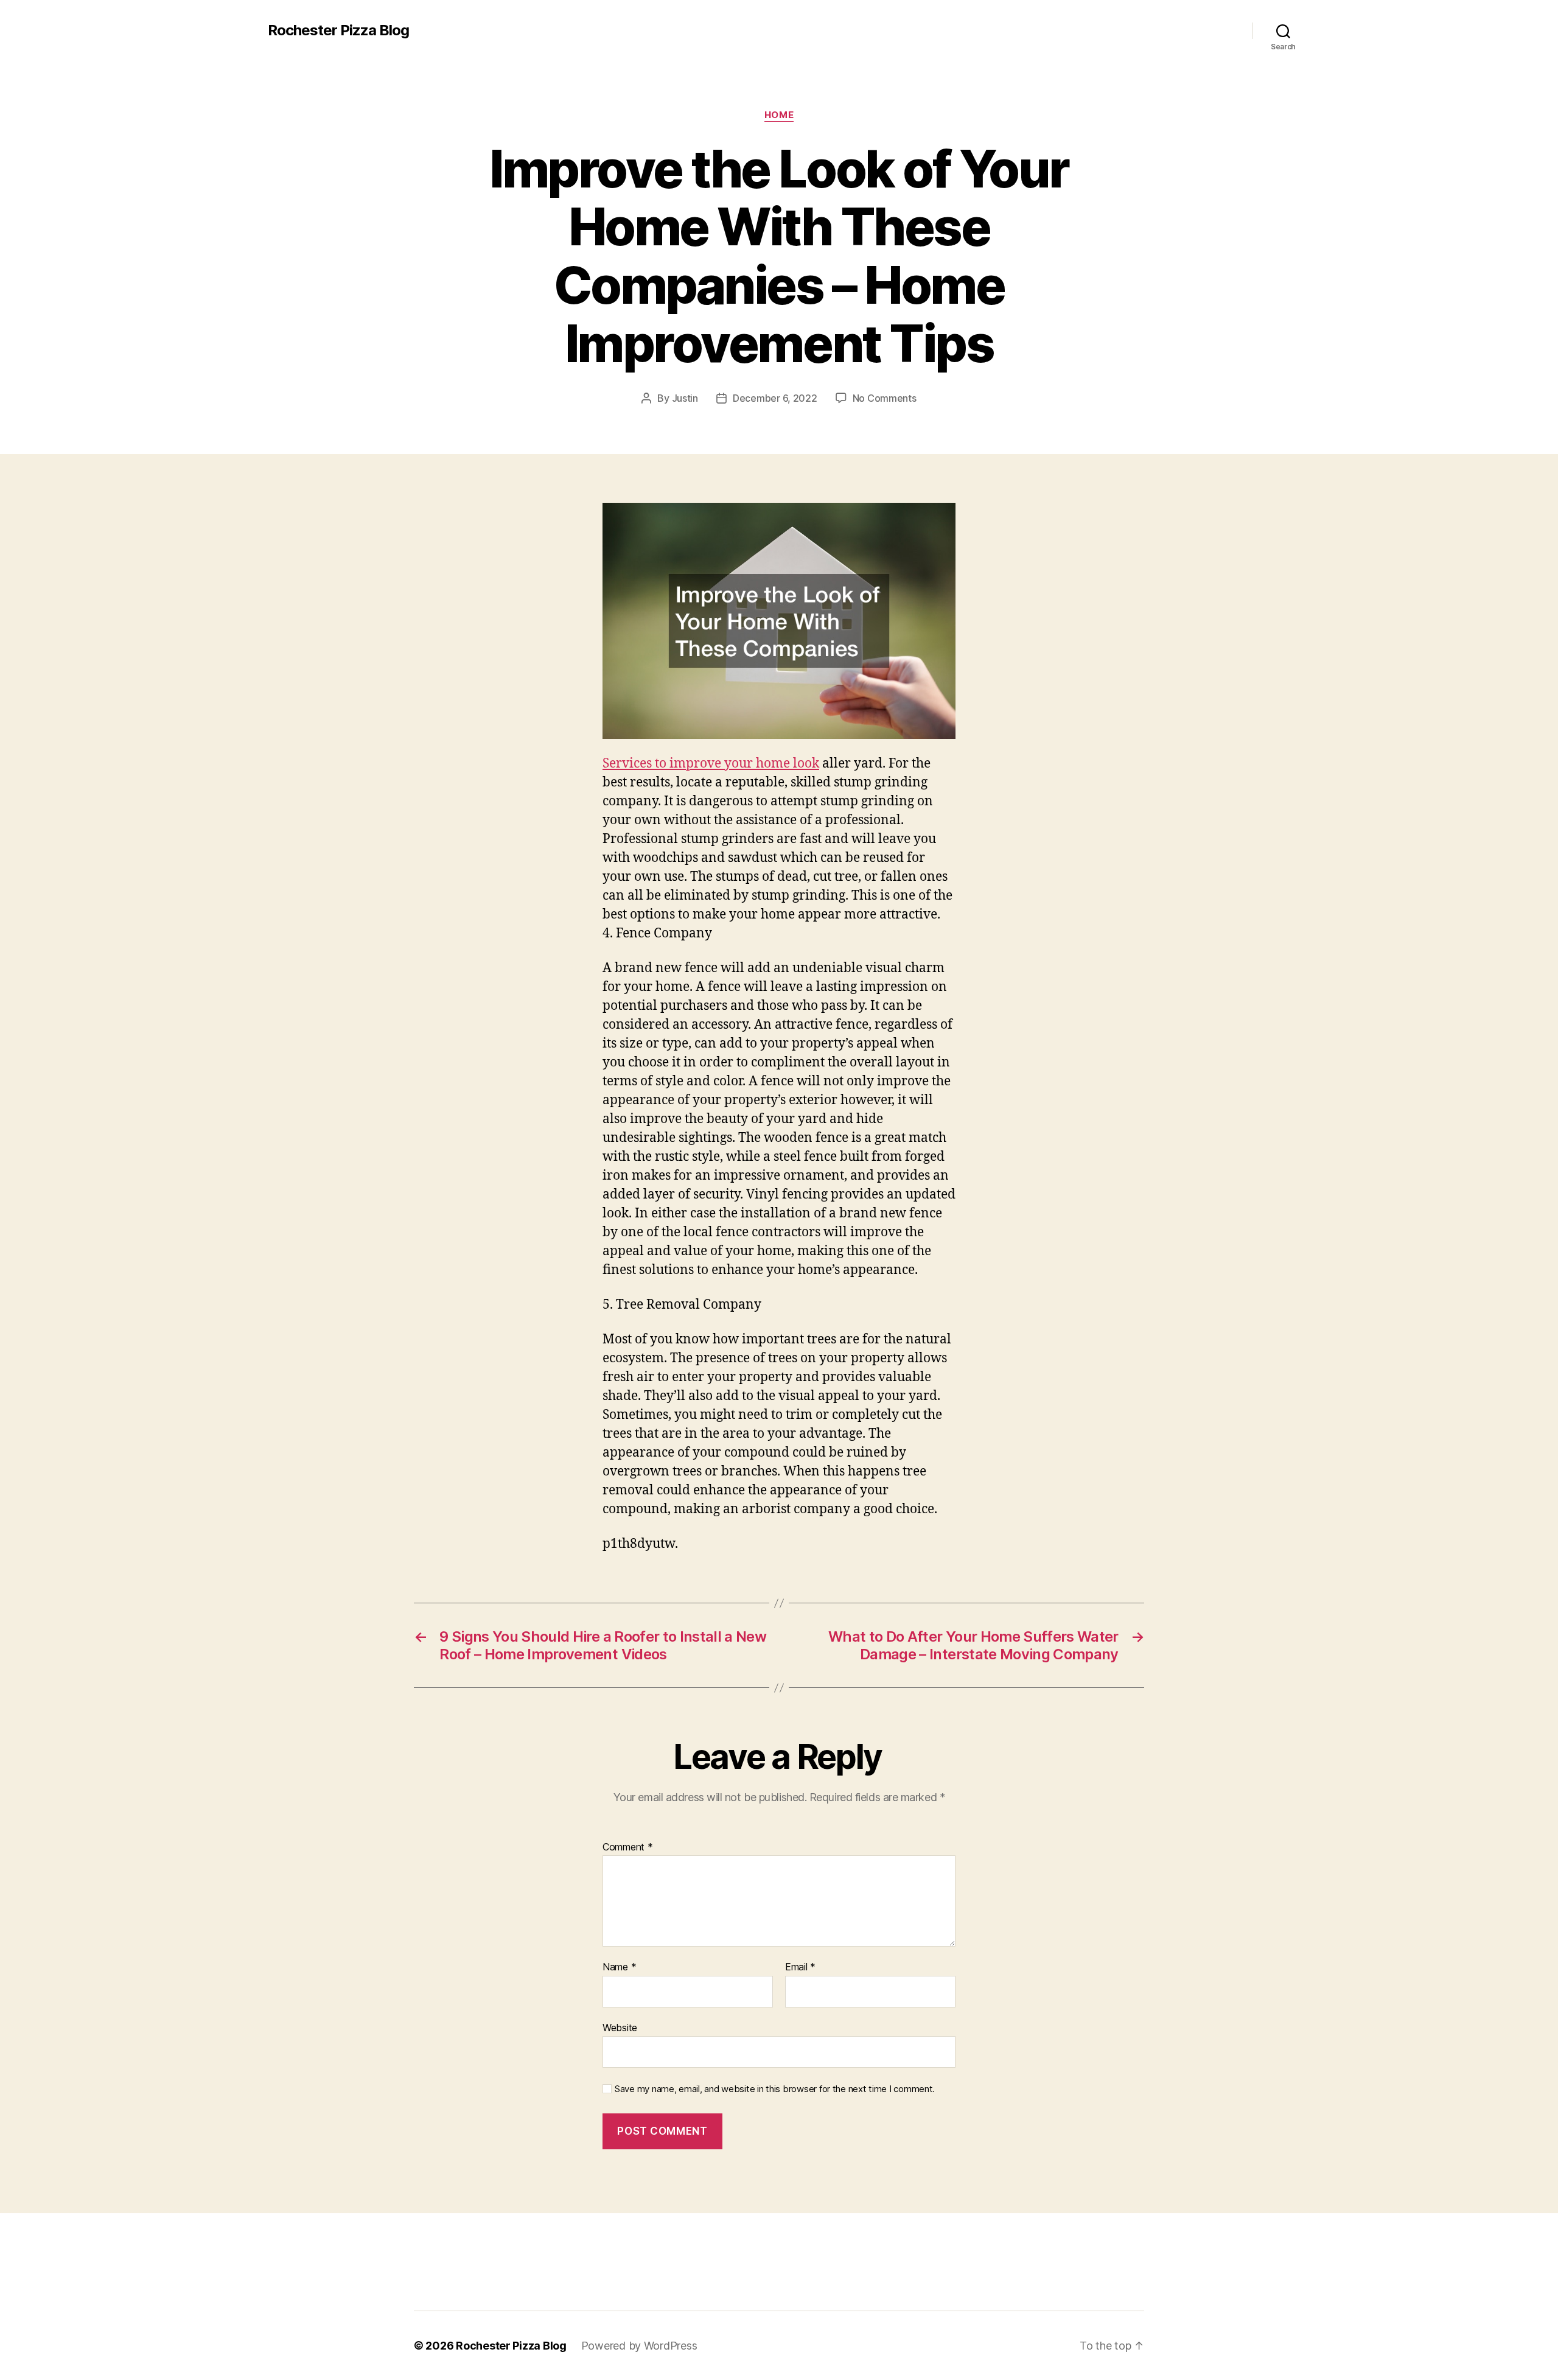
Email (800, 1967)
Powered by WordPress (639, 2346)
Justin (685, 398)
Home (779, 115)
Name (619, 1967)
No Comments (885, 398)
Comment (628, 1847)
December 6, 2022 (775, 398)
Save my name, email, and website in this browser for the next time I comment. (775, 2089)
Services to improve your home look (711, 764)
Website (620, 2027)
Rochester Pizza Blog (338, 30)
